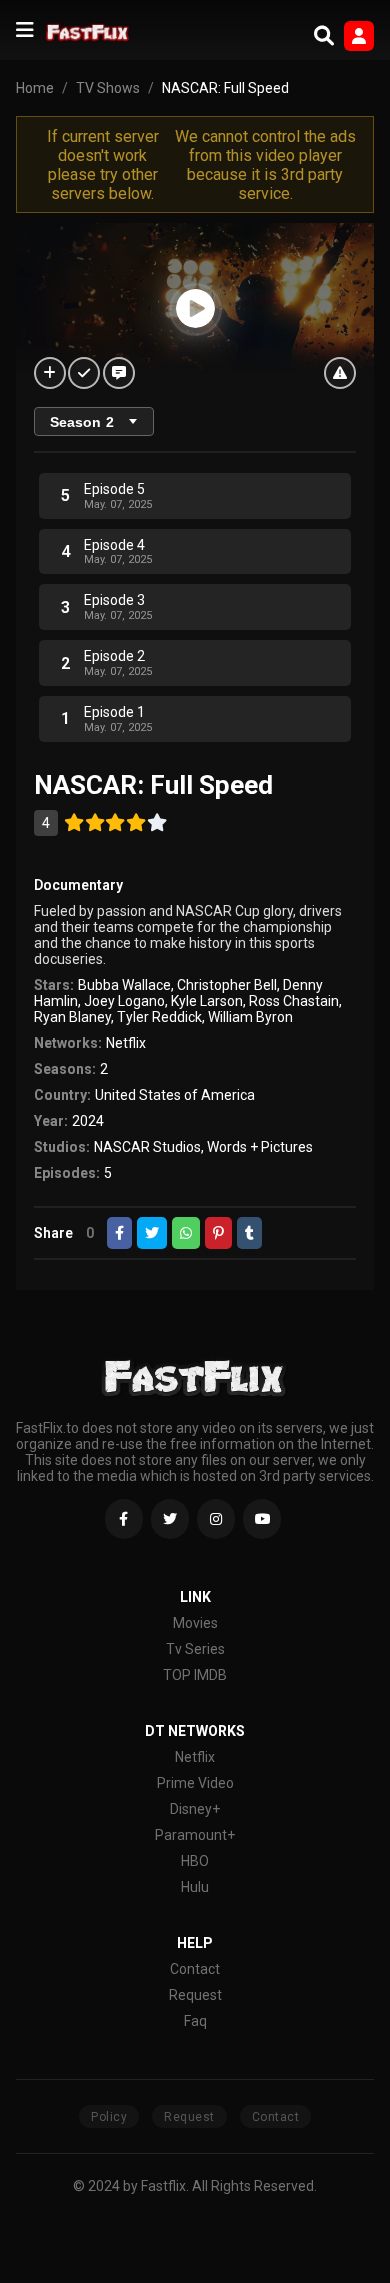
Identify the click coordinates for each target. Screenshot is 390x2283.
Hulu (195, 1887)
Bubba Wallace (124, 985)
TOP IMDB (195, 1675)
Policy (109, 2117)
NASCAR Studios (147, 1147)
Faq (195, 2021)
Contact (195, 1969)
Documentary (78, 885)
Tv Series (195, 1649)
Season (82, 422)
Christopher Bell (227, 985)
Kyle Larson (207, 1001)
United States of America (175, 1095)
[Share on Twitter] (152, 1233)
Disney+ (195, 1809)
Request (195, 1995)
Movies (195, 1623)
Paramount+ (195, 1835)
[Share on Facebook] (119, 1233)
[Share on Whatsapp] (186, 1233)
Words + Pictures (260, 1147)
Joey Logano (124, 1001)
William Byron (250, 1017)
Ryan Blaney (72, 1017)
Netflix (126, 1043)
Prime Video (195, 1783)
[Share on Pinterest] (218, 1233)
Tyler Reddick (159, 1017)
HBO (195, 1861)
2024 (88, 1121)
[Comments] (119, 373)
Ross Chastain (294, 1001)
